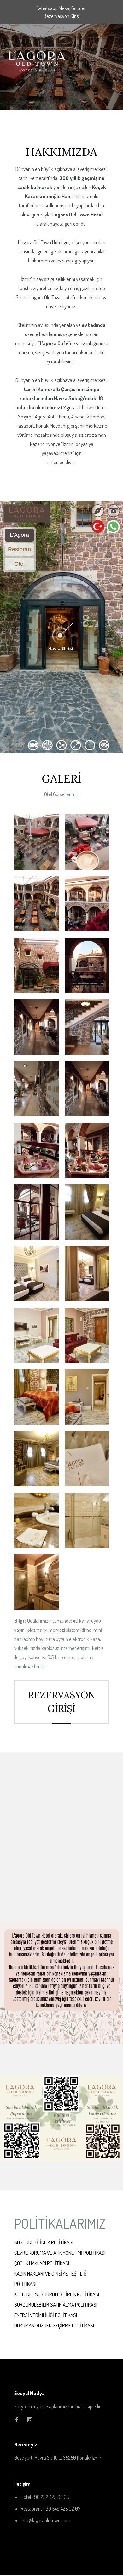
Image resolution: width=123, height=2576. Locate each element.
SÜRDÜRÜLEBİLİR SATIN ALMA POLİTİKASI (56, 2305)
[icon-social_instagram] (30, 2420)
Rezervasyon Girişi (62, 16)
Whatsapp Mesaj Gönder (61, 8)
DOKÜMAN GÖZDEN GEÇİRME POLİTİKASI (54, 2325)
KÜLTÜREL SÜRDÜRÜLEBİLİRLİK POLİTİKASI (57, 2294)
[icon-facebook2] (18, 2420)
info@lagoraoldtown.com (46, 2520)
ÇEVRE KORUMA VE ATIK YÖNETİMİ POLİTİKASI (60, 2253)
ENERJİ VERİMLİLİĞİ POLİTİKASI (46, 2315)
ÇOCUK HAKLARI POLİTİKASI (42, 2263)
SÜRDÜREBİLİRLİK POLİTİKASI (44, 2242)
